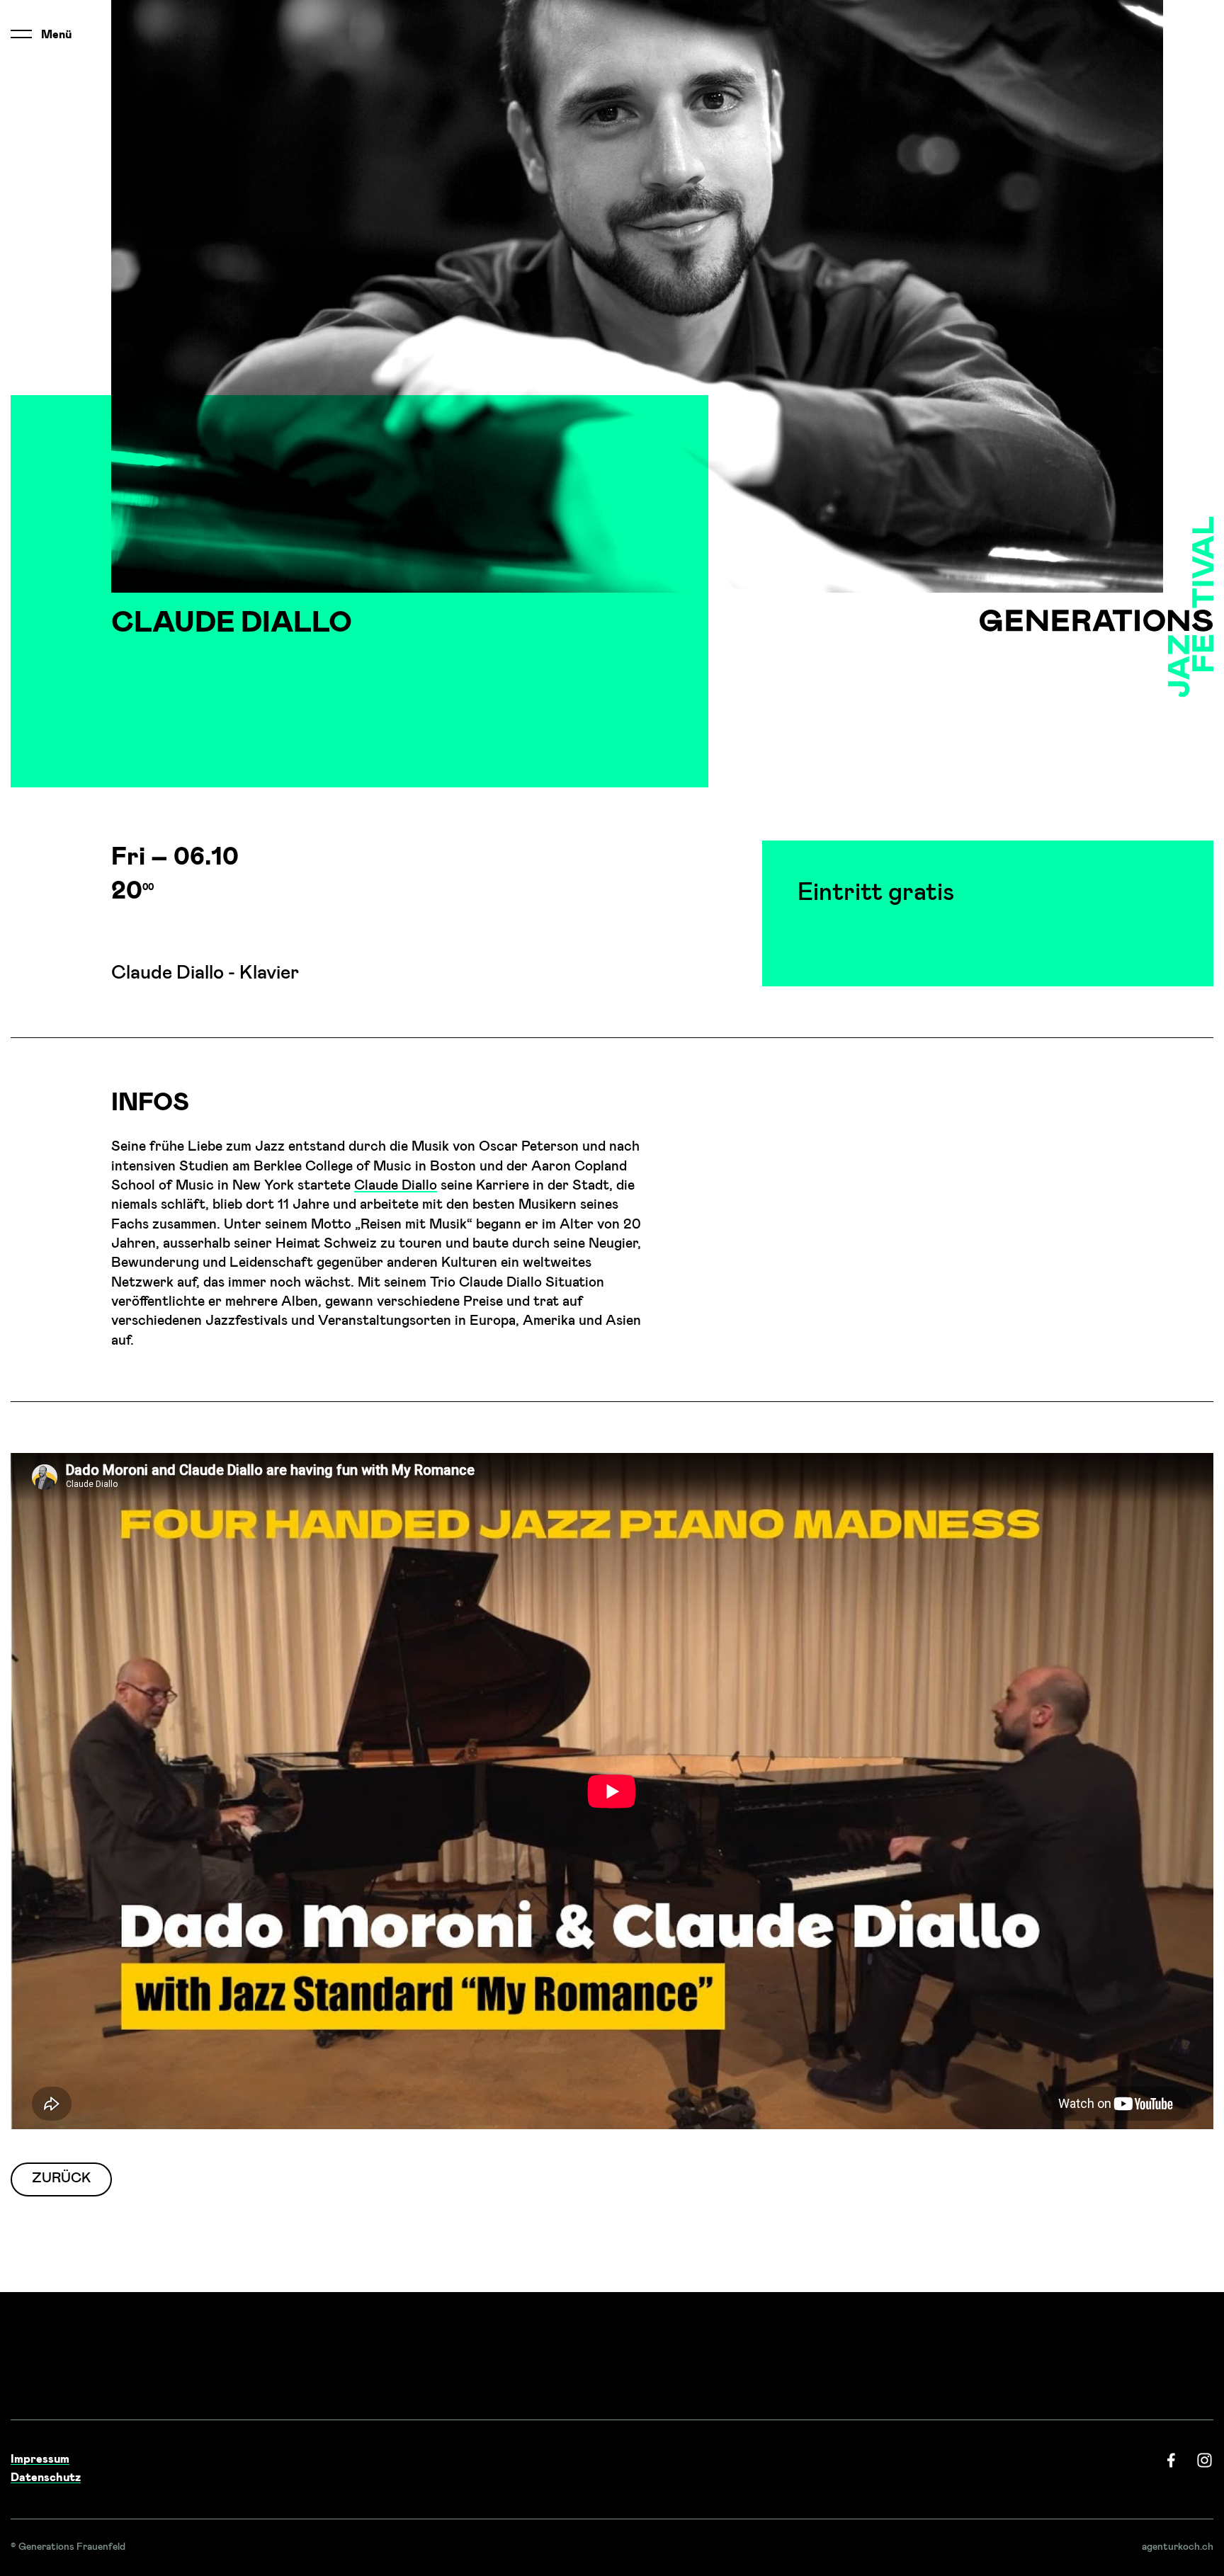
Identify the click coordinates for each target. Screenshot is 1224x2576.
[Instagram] (1205, 2460)
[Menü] (21, 34)
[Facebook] (1171, 2460)
